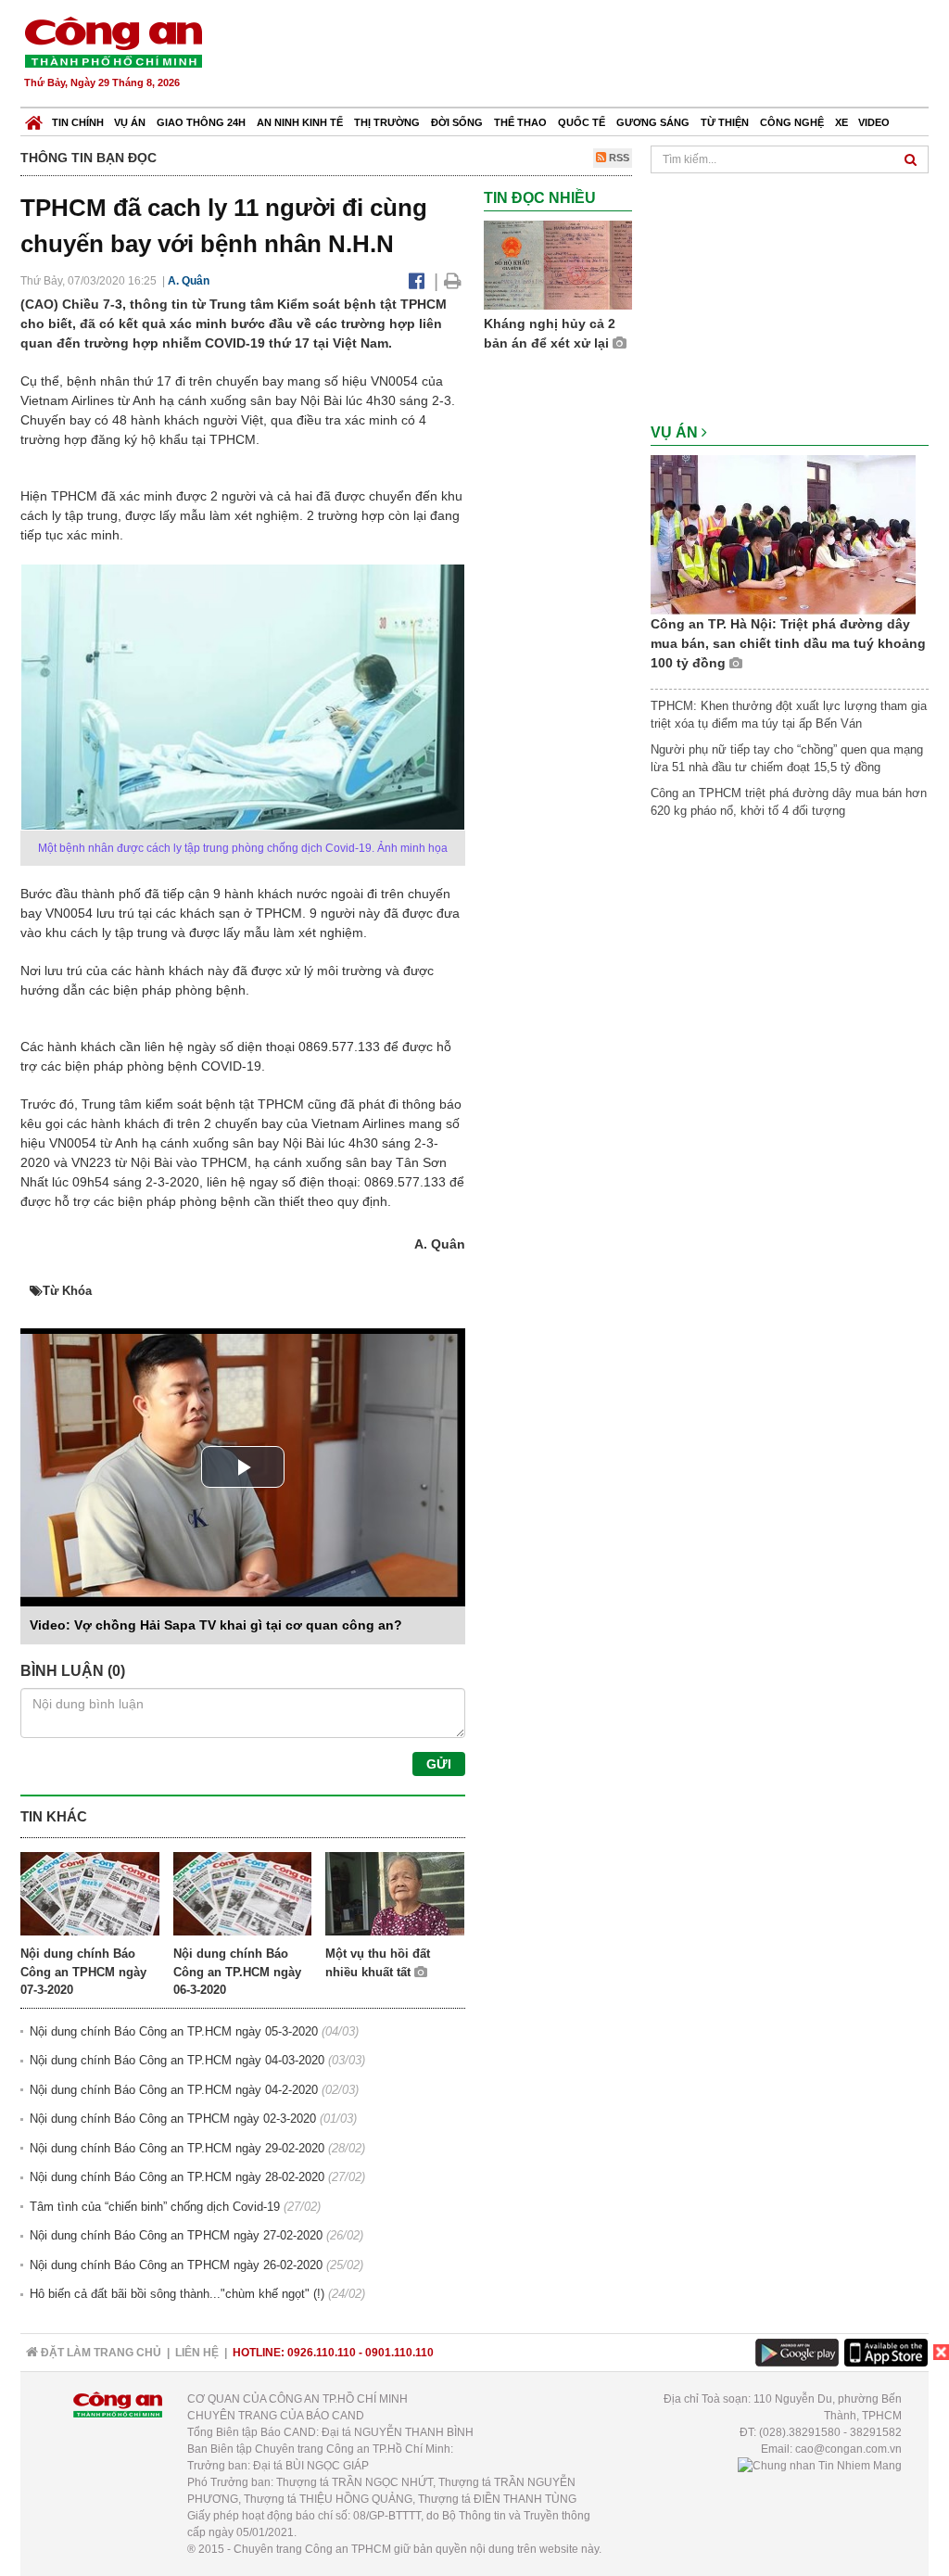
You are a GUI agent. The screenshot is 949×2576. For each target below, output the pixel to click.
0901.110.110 (399, 2353)
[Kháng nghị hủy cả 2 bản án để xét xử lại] (558, 265)
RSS (618, 158)
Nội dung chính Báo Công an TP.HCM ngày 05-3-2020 (174, 2031)
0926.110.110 (322, 2353)
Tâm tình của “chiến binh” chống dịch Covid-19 (155, 2207)
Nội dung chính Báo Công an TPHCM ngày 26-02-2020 (176, 2265)
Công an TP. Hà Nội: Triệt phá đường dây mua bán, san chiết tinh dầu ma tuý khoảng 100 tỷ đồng (788, 643)
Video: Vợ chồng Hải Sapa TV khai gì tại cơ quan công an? (216, 1625)
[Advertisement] (592, 56)
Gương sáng (653, 122)
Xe (841, 122)
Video (874, 122)
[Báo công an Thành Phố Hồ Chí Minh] (113, 41)
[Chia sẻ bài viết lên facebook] (417, 281)
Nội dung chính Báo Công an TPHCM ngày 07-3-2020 (83, 1972)
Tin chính (78, 122)
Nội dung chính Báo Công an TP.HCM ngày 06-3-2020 (237, 1972)
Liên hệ (197, 2353)
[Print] (453, 281)
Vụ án (130, 122)
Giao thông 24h (201, 122)
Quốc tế (582, 122)
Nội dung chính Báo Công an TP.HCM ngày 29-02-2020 (177, 2148)
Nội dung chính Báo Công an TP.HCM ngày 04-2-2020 (174, 2090)
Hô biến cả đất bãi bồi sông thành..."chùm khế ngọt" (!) (177, 2294)
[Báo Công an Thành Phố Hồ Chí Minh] (34, 118)
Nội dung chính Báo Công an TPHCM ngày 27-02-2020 (176, 2235)
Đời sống (457, 122)
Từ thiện (725, 122)
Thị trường (387, 122)
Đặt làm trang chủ (100, 2353)
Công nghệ (792, 122)
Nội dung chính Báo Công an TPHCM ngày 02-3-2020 (173, 2119)
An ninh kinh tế (300, 122)
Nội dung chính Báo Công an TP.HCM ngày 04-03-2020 (177, 2060)
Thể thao (520, 122)
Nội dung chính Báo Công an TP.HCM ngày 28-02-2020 (177, 2177)
